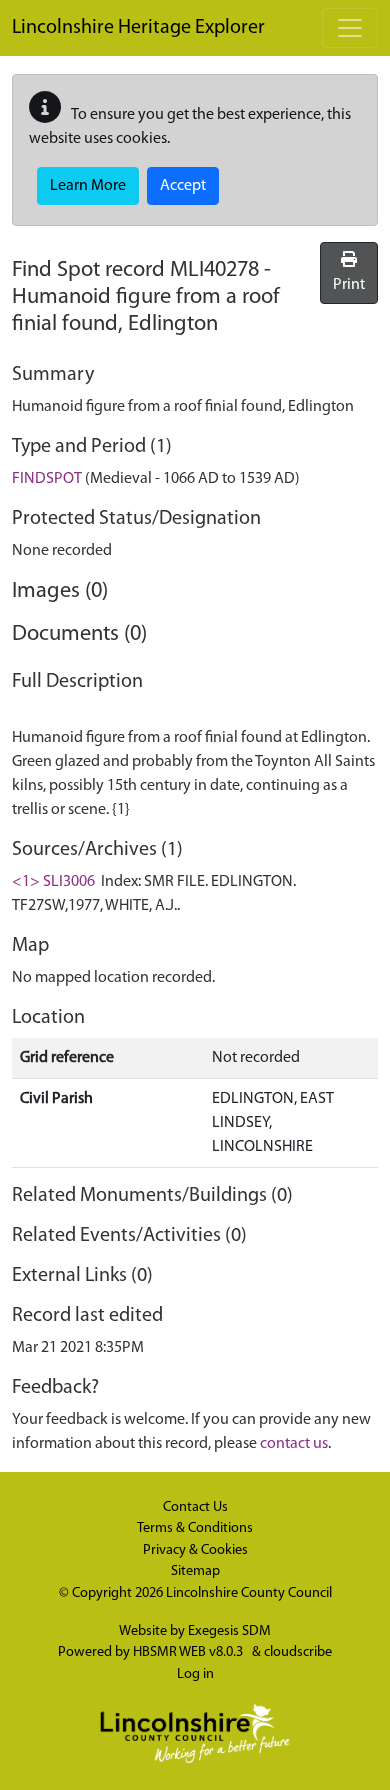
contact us (294, 1444)
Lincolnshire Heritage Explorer (138, 28)
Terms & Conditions (195, 1528)
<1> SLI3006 (53, 882)
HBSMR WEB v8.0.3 (189, 1652)
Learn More (88, 186)
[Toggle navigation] (350, 28)
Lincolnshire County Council (249, 1593)
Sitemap (195, 1571)
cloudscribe (298, 1652)
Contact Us (195, 1507)
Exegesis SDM (229, 1631)
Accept (183, 186)
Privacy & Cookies (195, 1550)
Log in (195, 1674)
